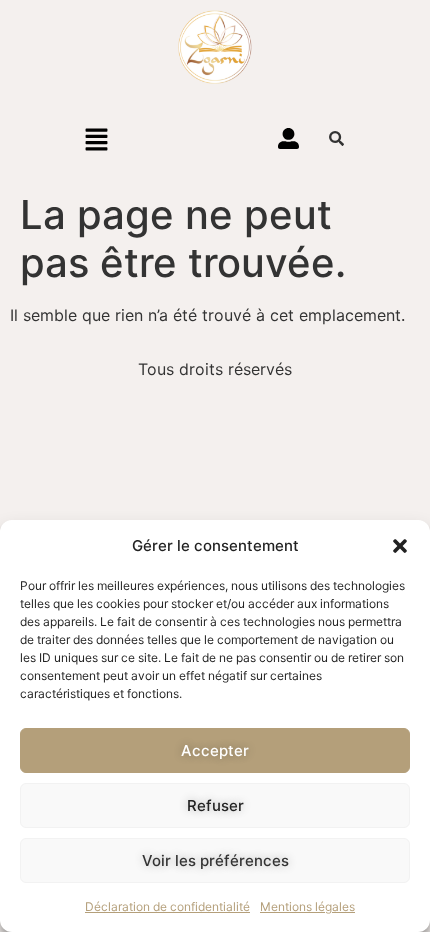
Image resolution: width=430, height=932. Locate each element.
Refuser (215, 805)
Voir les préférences (215, 860)
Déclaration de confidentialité (167, 906)
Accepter (215, 750)
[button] (400, 546)
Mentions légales (307, 906)
